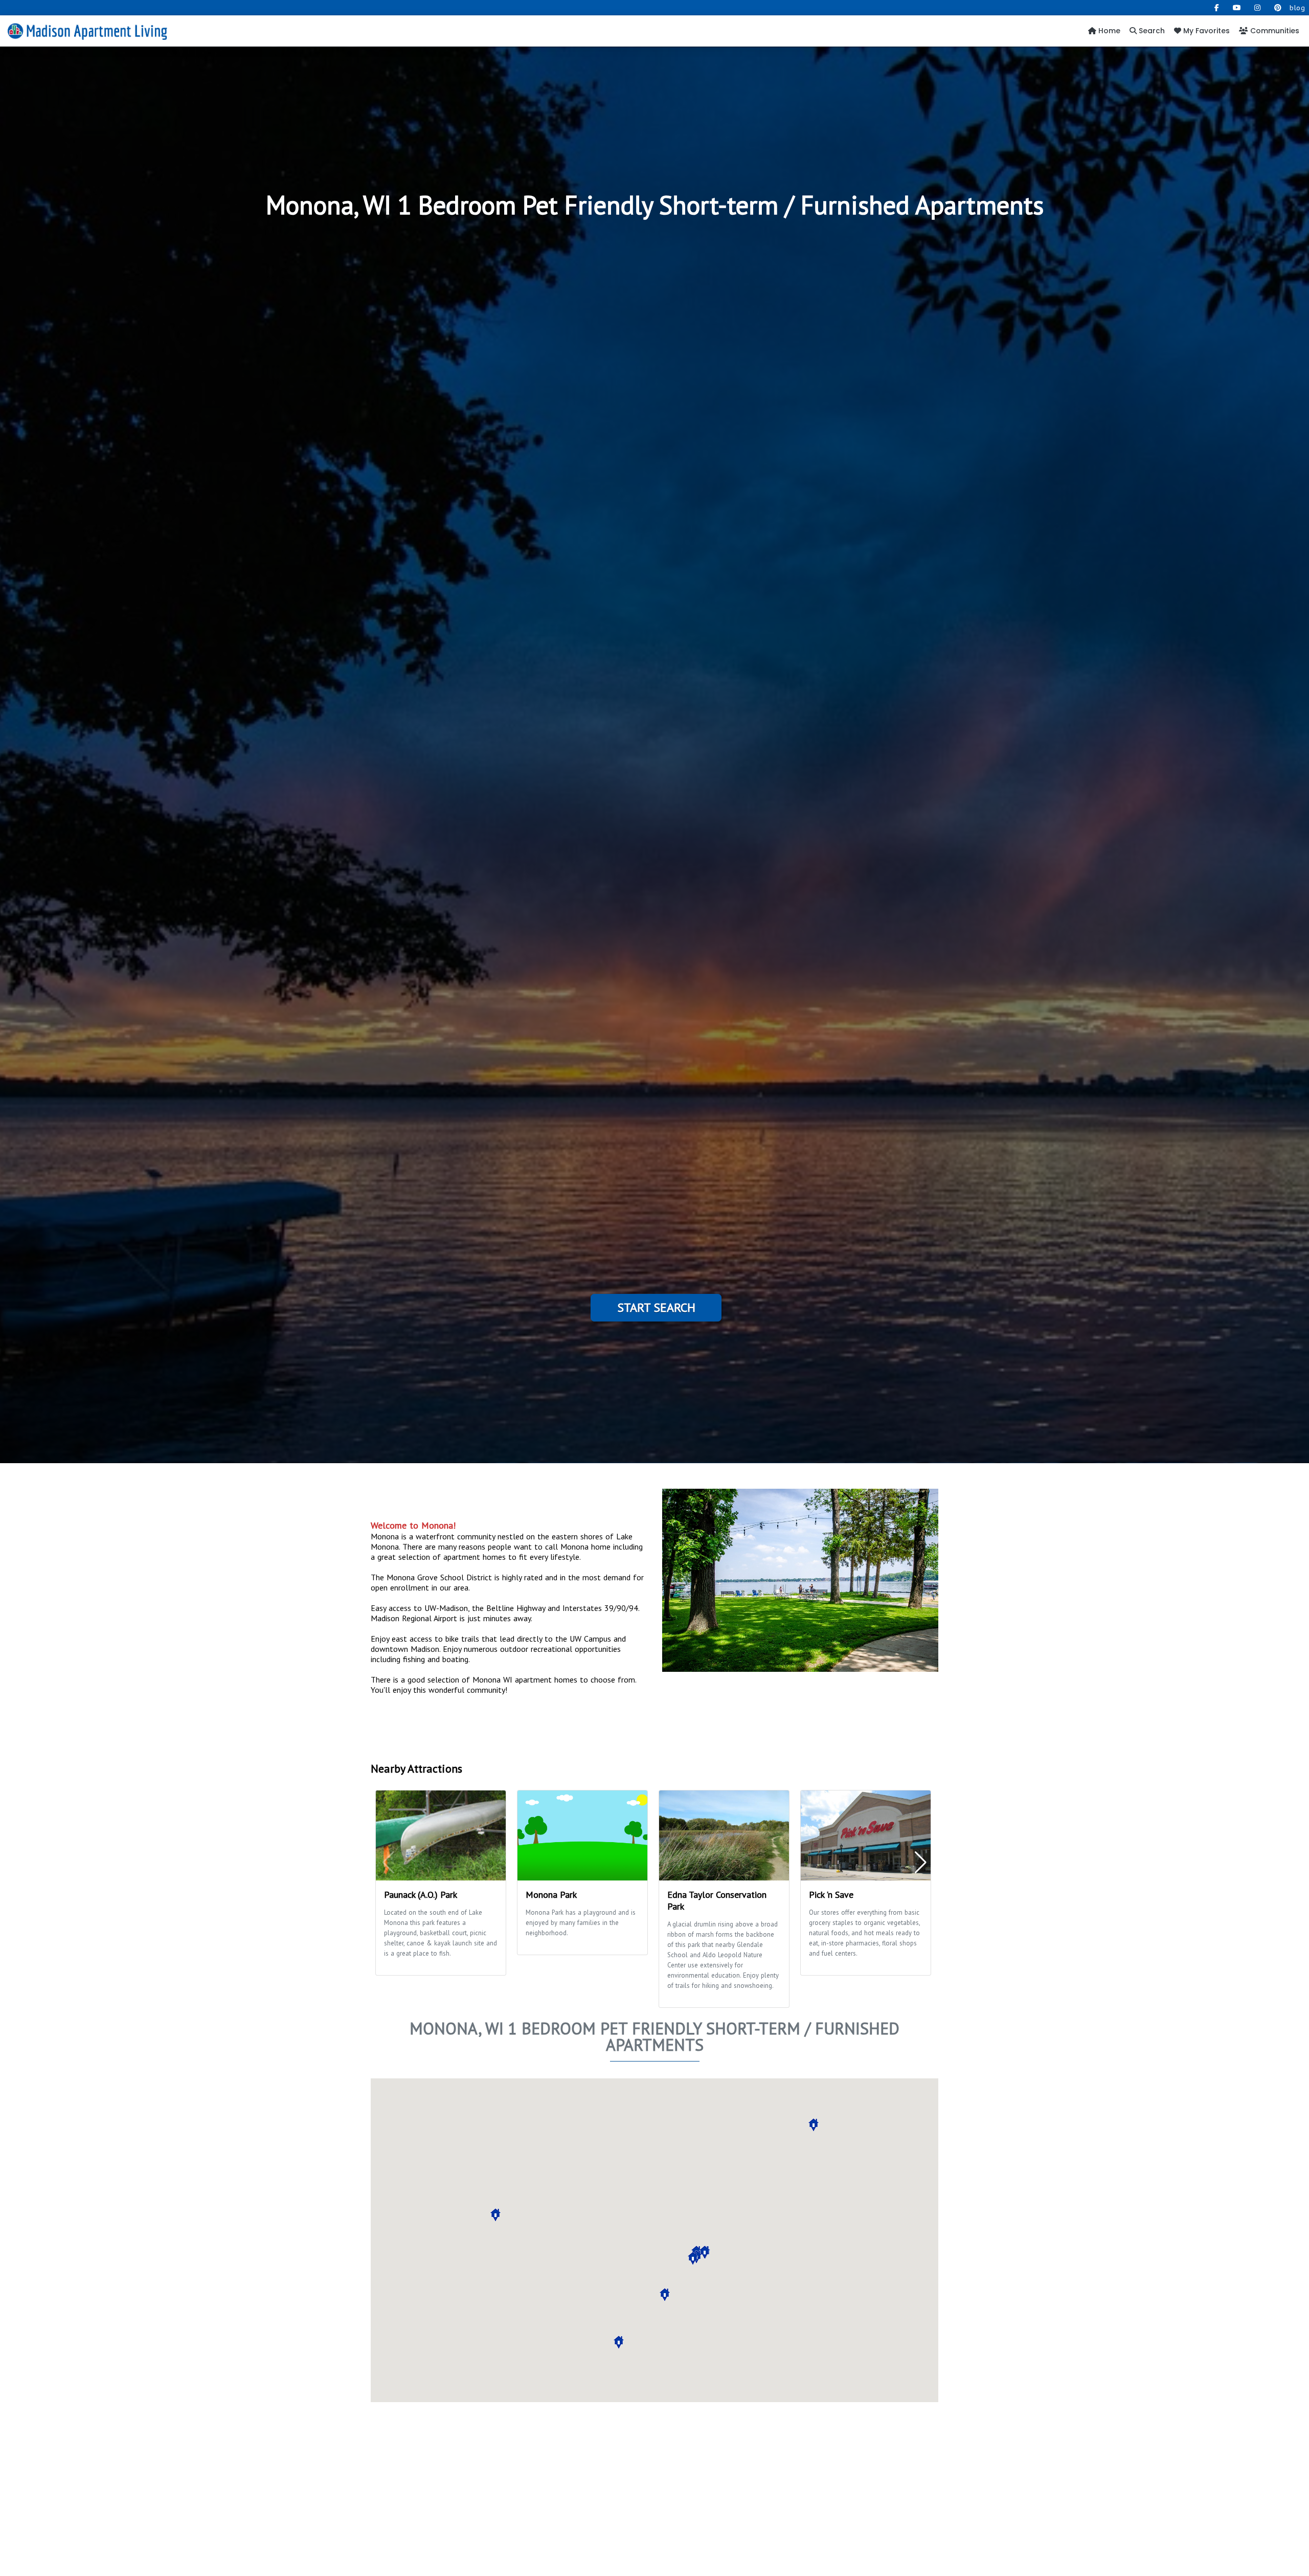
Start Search (656, 1307)
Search (1151, 31)
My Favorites (1205, 31)
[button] (495, 2215)
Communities (1274, 31)
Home (1108, 31)
